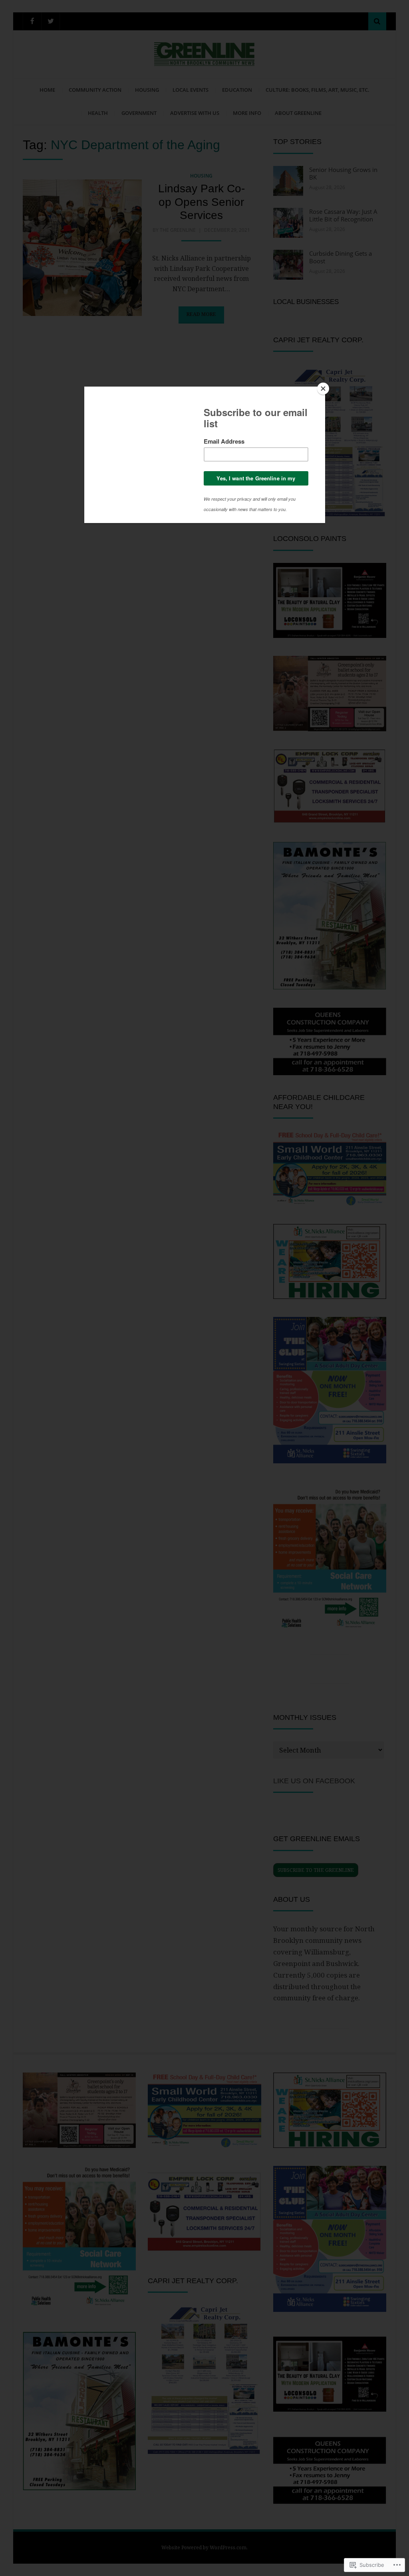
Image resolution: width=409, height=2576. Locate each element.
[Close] (323, 389)
